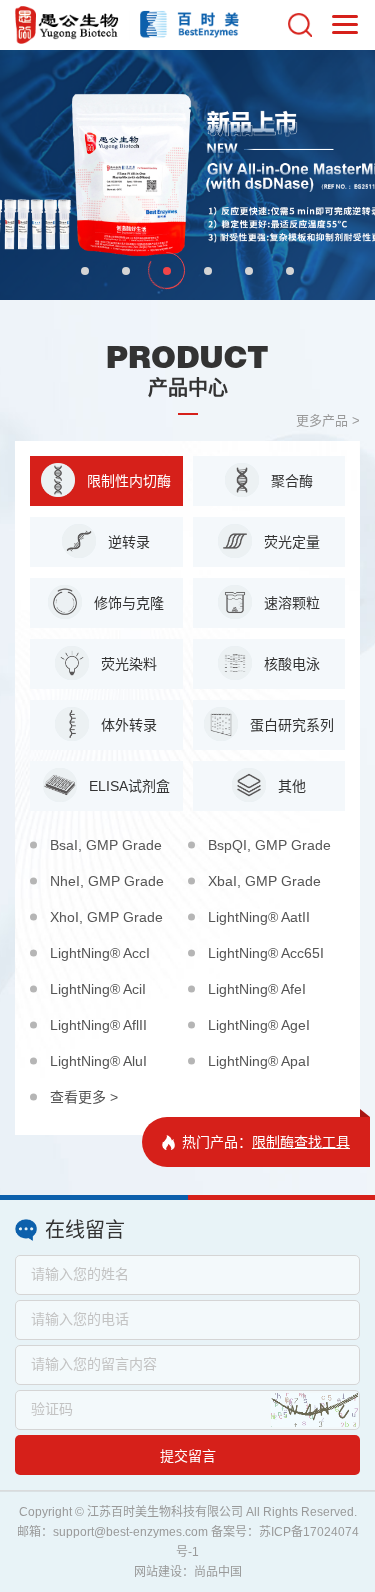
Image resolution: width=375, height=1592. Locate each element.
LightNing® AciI (98, 989)
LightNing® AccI (100, 953)
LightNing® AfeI (257, 989)
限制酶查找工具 (301, 1142)
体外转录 (127, 725)
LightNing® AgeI (259, 1025)
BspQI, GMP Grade (269, 845)
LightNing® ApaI (259, 1061)
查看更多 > (84, 1097)
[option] (187, 175)
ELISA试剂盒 (127, 786)
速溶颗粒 (290, 603)
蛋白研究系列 (290, 725)
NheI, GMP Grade (107, 881)
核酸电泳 (290, 664)
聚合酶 (290, 481)
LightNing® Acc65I (266, 953)
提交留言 (188, 1456)
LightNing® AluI (98, 1061)
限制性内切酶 (127, 481)
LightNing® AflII (98, 1025)
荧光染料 (127, 664)
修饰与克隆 (127, 603)
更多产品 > (328, 420)
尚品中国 (218, 1572)
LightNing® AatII (259, 917)
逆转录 (127, 542)
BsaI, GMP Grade (106, 845)
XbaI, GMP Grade (264, 881)
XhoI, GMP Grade (106, 917)
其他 (290, 786)
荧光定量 (290, 542)
